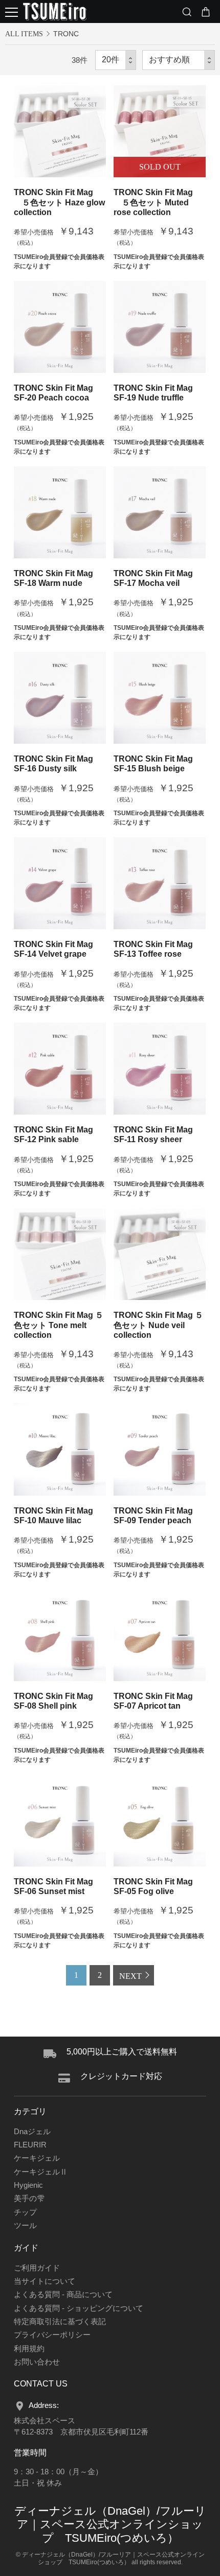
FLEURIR (30, 2145)
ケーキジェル (37, 2158)
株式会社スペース (45, 2421)
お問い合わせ (37, 2362)
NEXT (130, 1976)
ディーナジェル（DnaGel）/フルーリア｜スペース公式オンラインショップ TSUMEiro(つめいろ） (110, 2525)
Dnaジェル (32, 2132)
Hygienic (28, 2185)
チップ (25, 2212)
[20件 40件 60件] (116, 60)
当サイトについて (45, 2281)
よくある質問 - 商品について (63, 2295)
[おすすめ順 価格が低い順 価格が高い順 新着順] (179, 60)
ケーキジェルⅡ (41, 2172)
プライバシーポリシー (52, 2335)
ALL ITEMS (24, 34)
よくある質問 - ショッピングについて (79, 2308)
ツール (25, 2226)
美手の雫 (29, 2199)
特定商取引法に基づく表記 (60, 2322)
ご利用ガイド (37, 2268)
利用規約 (29, 2349)
